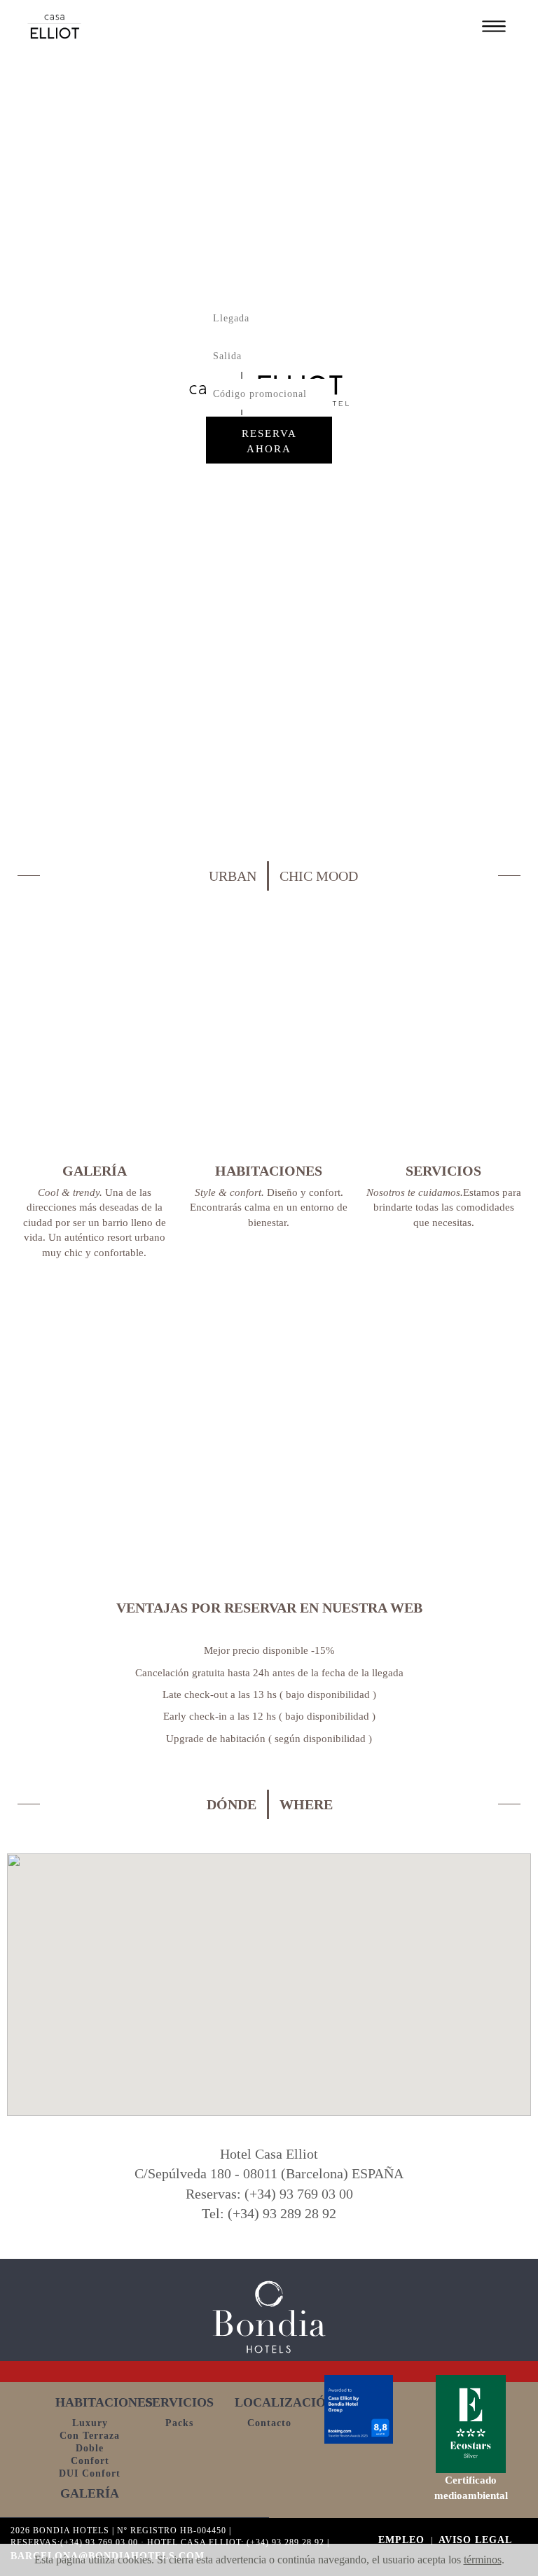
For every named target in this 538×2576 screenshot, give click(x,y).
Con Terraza (90, 2436)
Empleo (403, 2540)
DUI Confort (90, 2473)
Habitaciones (104, 2402)
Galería (90, 2493)
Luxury (90, 2423)
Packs (179, 2423)
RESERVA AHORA (269, 441)
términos (483, 2560)
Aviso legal (475, 2540)
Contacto (269, 2423)
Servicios (179, 2402)
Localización (285, 2402)
